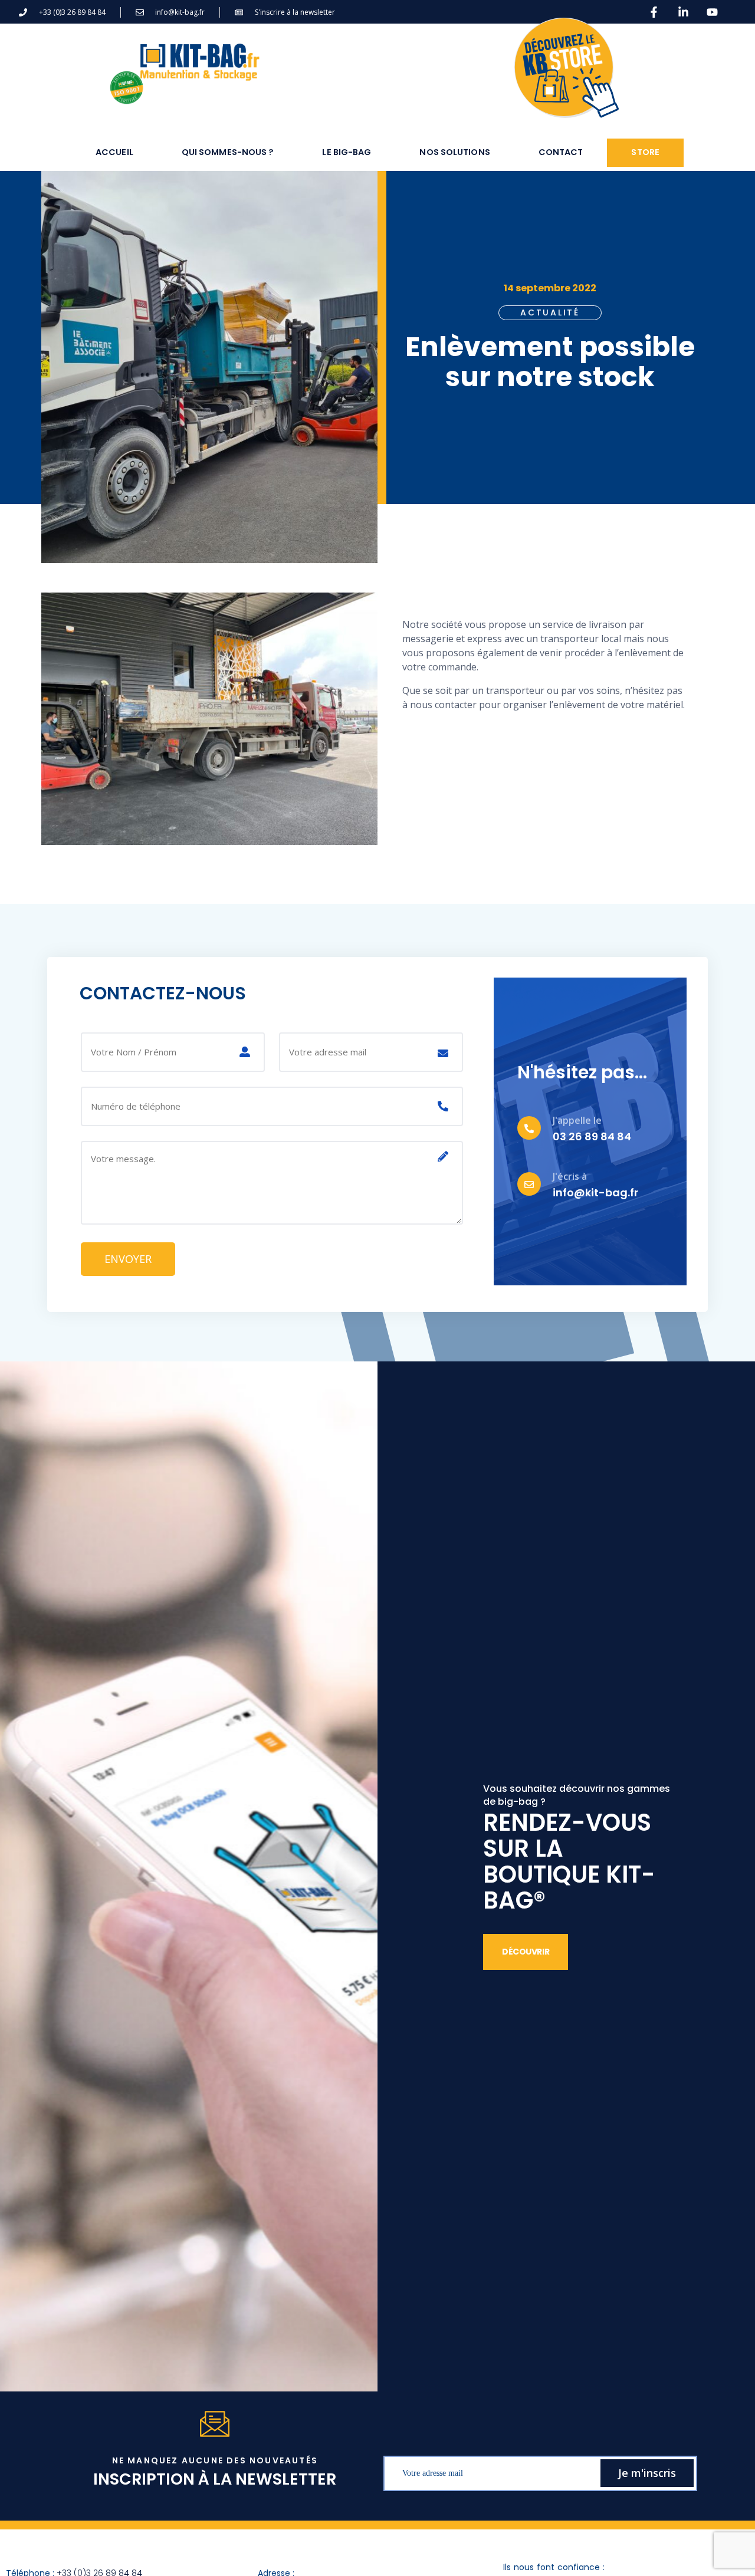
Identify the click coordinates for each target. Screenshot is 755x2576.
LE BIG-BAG (347, 152)
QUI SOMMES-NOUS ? (228, 152)
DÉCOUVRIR (526, 1952)
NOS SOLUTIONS (454, 152)
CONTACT (561, 152)
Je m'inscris (647, 2473)
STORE (645, 152)
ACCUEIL (114, 152)
